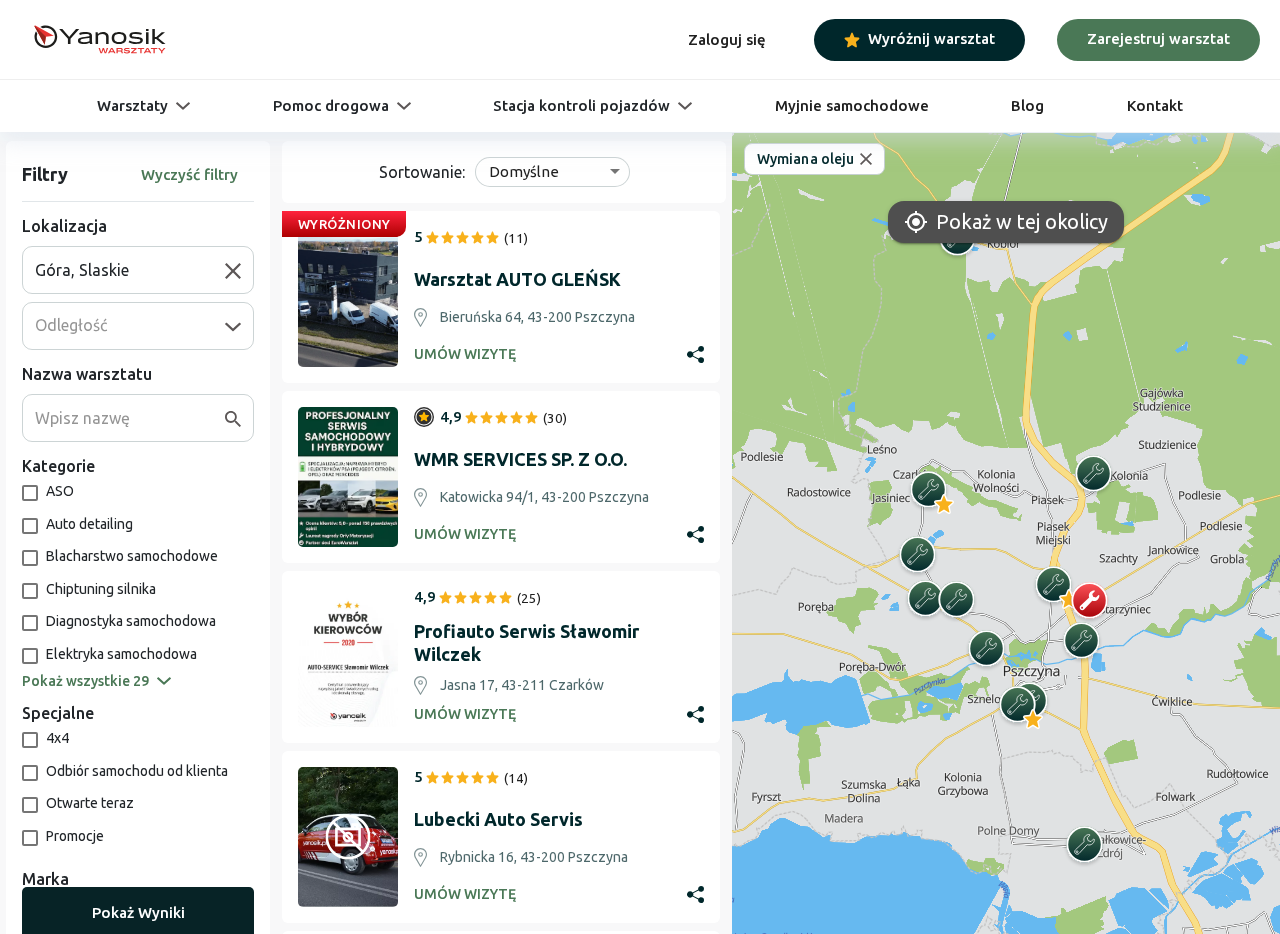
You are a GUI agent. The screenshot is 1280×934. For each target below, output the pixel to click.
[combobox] (130, 270)
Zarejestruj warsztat (1158, 38)
